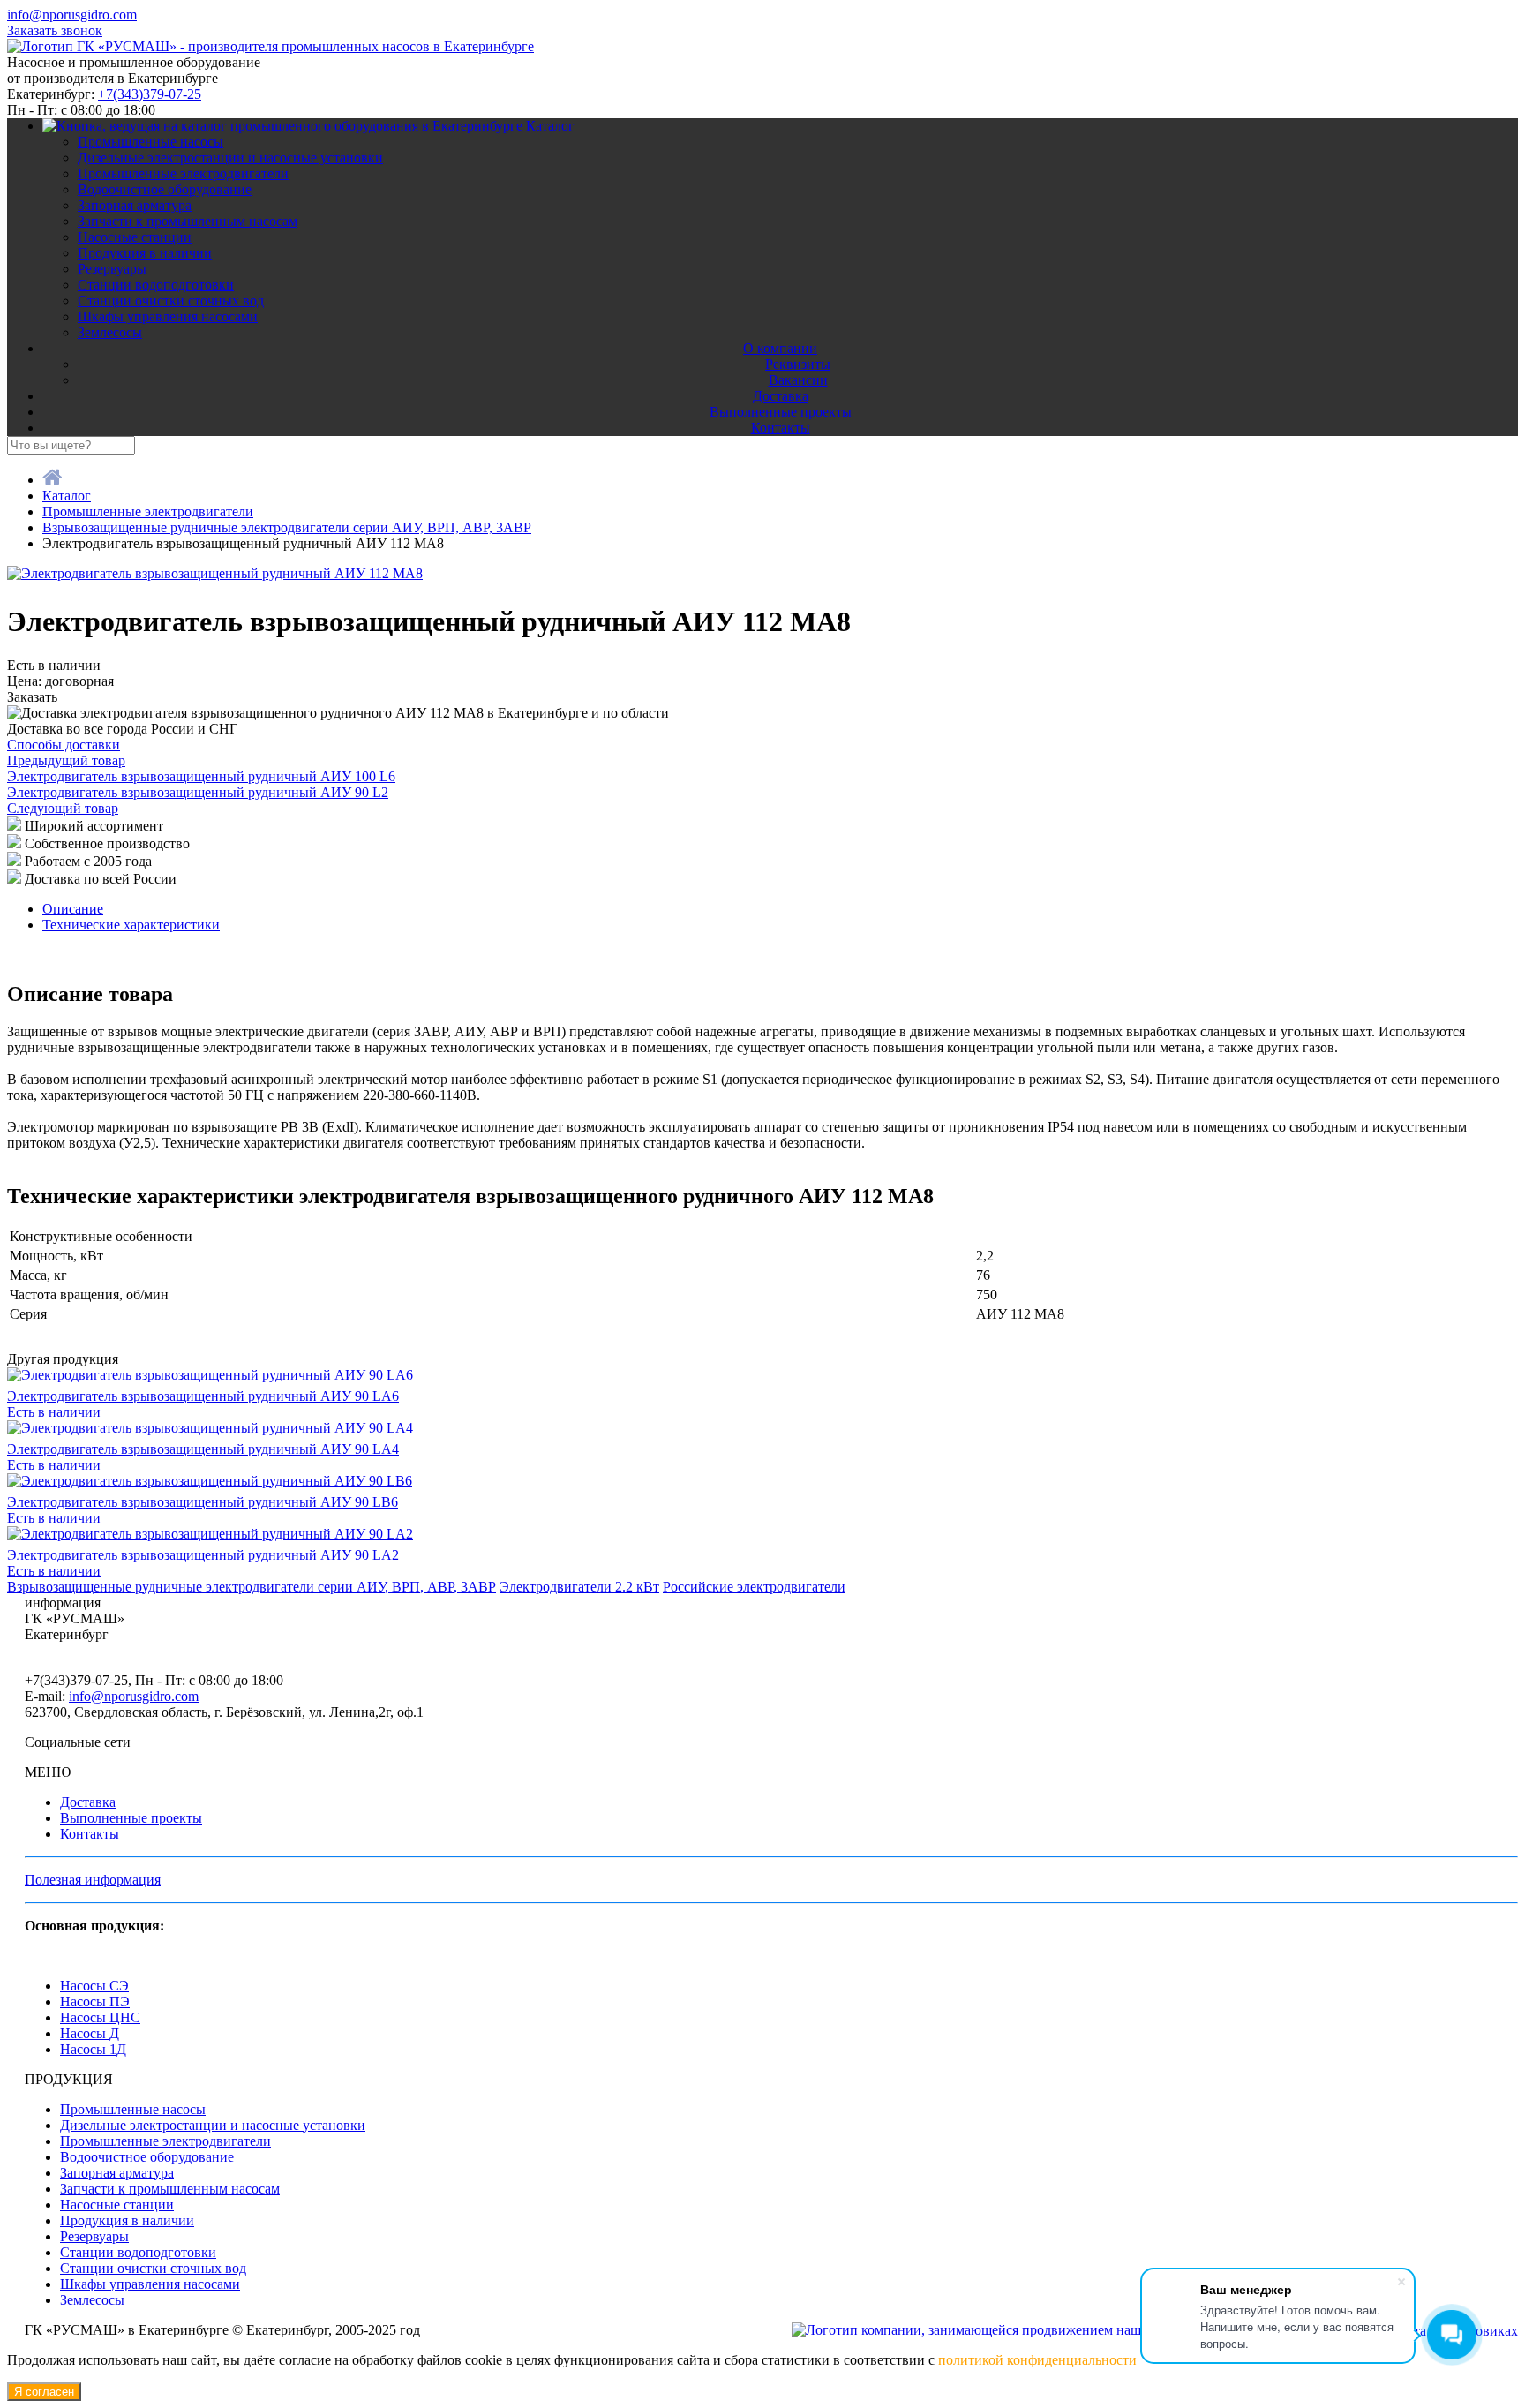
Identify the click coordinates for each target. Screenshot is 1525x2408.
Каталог (550, 126)
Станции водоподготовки (156, 285)
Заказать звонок (55, 30)
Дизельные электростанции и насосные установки (230, 158)
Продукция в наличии (145, 253)
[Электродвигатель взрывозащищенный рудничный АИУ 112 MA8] (215, 573)
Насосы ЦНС (100, 2017)
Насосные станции (135, 237)
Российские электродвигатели (754, 1587)
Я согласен (44, 2392)
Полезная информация (93, 1880)
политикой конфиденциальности (1037, 2360)
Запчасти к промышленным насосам (188, 221)
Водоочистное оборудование (165, 189)
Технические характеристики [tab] (131, 925)
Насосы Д (90, 2033)
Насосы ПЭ (95, 2002)
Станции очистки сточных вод (171, 301)
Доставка (781, 396)
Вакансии (798, 380)
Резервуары (112, 269)
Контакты (781, 428)
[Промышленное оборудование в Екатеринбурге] (270, 46)
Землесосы (110, 332)
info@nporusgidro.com (72, 15)
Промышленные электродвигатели (183, 173)
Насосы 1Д (93, 2049)
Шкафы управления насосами (168, 316)
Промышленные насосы (150, 142)
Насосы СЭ (94, 1986)
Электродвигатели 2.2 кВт (579, 1587)
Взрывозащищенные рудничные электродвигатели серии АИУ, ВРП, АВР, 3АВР (252, 1587)
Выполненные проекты (781, 412)
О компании (780, 348)
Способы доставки (64, 745)
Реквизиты (798, 364)
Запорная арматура (135, 205)
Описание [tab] (73, 909)
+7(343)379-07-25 (150, 94)
